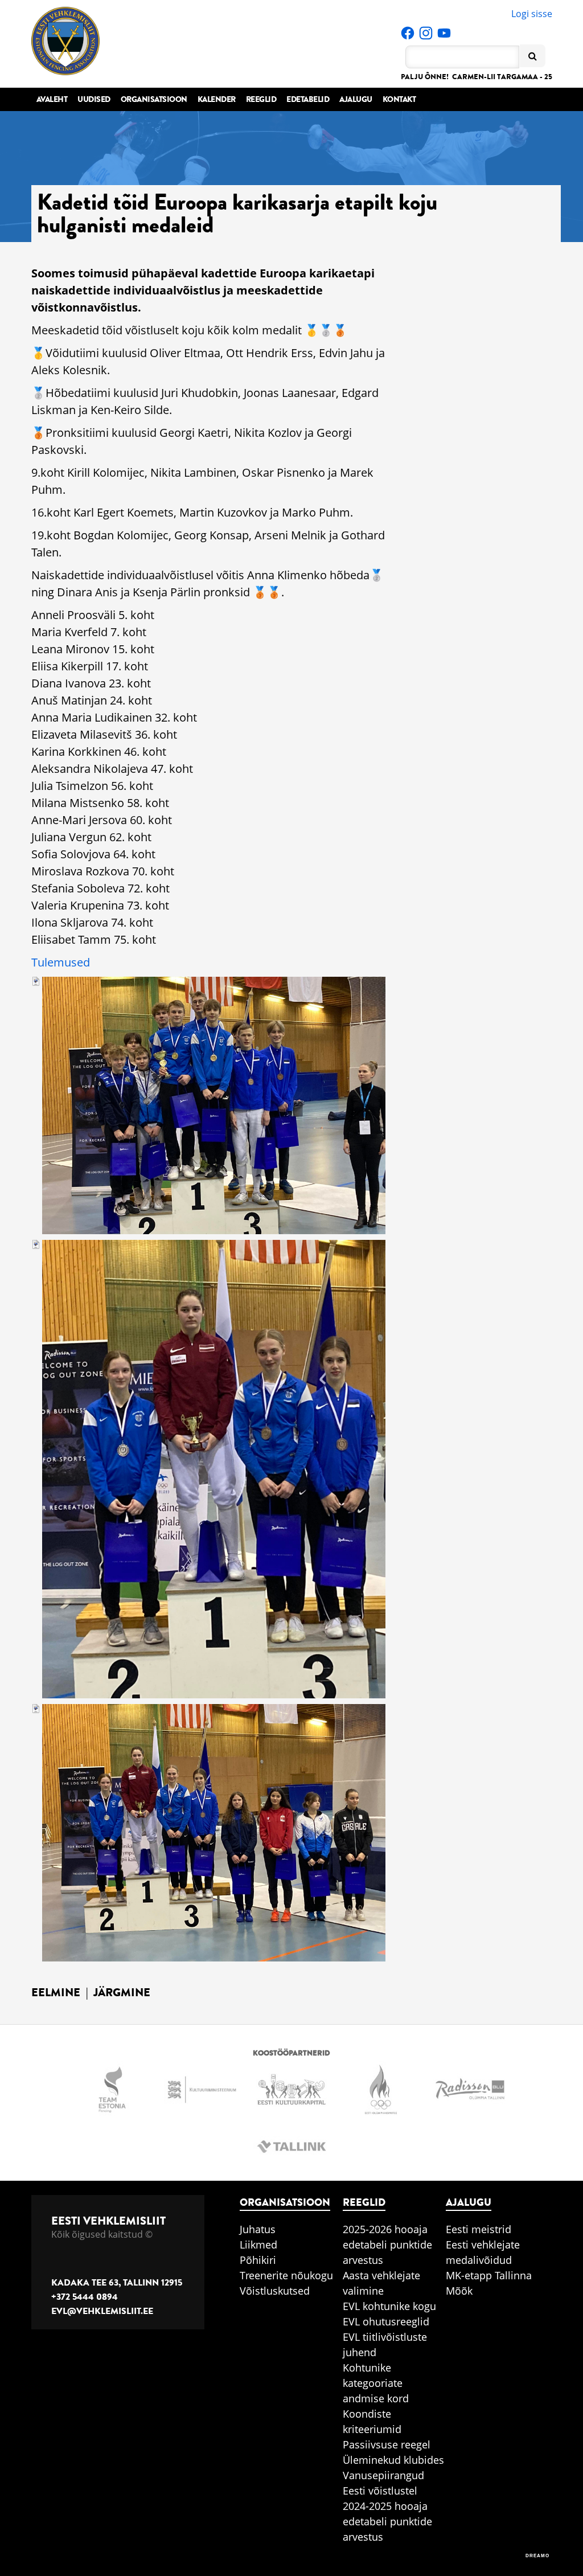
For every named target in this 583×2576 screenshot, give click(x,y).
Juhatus (258, 2229)
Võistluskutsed (275, 2291)
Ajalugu (356, 99)
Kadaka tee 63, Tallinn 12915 (117, 2283)
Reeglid (261, 99)
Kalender (217, 99)
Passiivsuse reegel (387, 2444)
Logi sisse (532, 14)
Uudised (94, 99)
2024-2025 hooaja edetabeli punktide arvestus (387, 2521)
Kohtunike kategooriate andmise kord (376, 2383)
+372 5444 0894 (85, 2297)
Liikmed (258, 2245)
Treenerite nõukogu (286, 2275)
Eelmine (56, 1993)
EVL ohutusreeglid (386, 2321)
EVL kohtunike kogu (389, 2306)
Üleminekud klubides (393, 2460)
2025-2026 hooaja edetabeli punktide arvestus (387, 2245)
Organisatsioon (154, 99)
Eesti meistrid (479, 2229)
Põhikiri (258, 2260)
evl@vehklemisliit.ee (102, 2311)
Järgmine (122, 1993)
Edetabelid (308, 99)
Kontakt (399, 99)
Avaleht (52, 99)
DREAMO (537, 2556)
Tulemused (61, 962)
